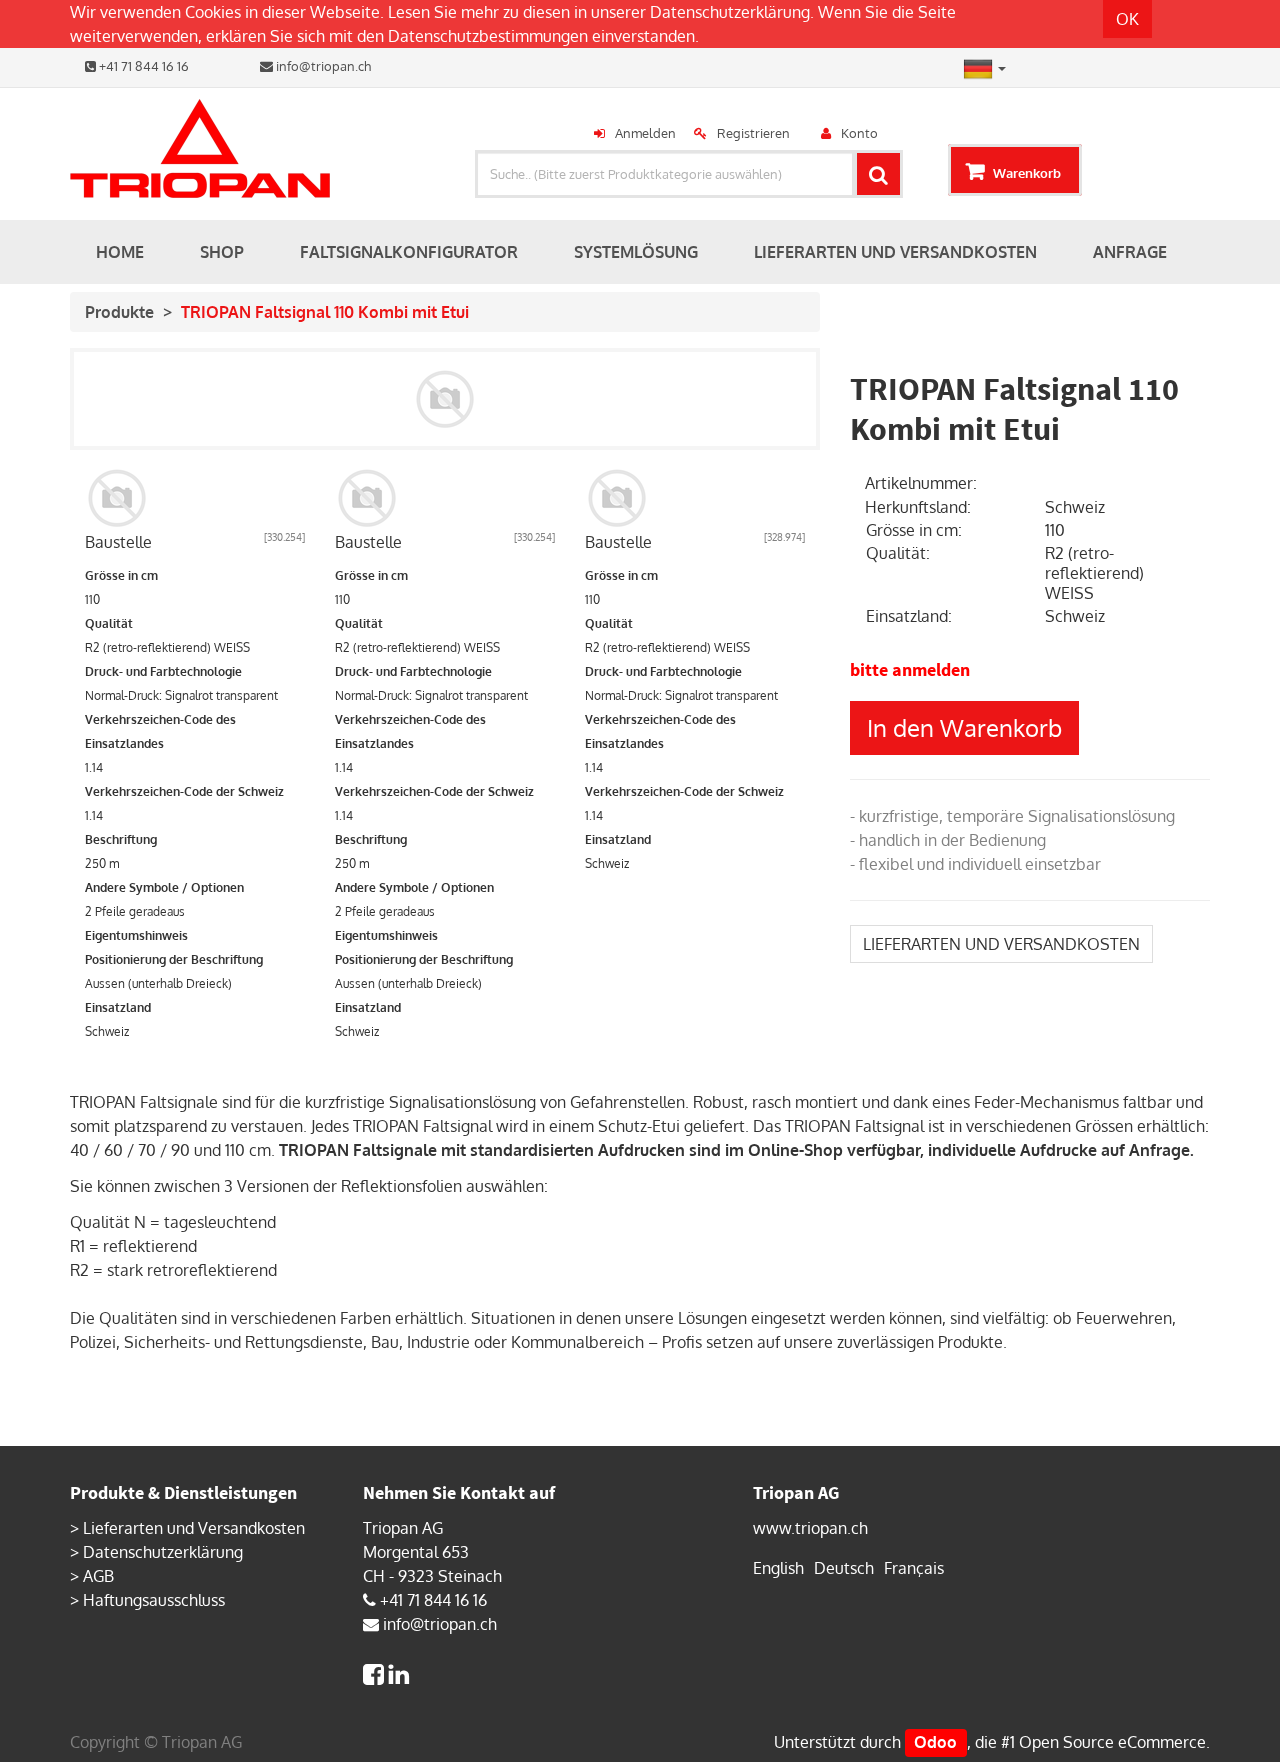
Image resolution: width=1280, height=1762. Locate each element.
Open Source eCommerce (1112, 1742)
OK (1127, 19)
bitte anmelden (910, 669)
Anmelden (645, 133)
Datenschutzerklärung (730, 12)
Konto (859, 133)
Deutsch (844, 1568)
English (778, 1568)
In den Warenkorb (964, 727)
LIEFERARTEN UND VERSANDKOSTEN (1001, 944)
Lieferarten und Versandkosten (194, 1528)
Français (914, 1568)
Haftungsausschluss (154, 1600)
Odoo (935, 1742)
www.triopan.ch (810, 1528)
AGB (98, 1576)
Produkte (119, 312)
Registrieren (753, 133)
